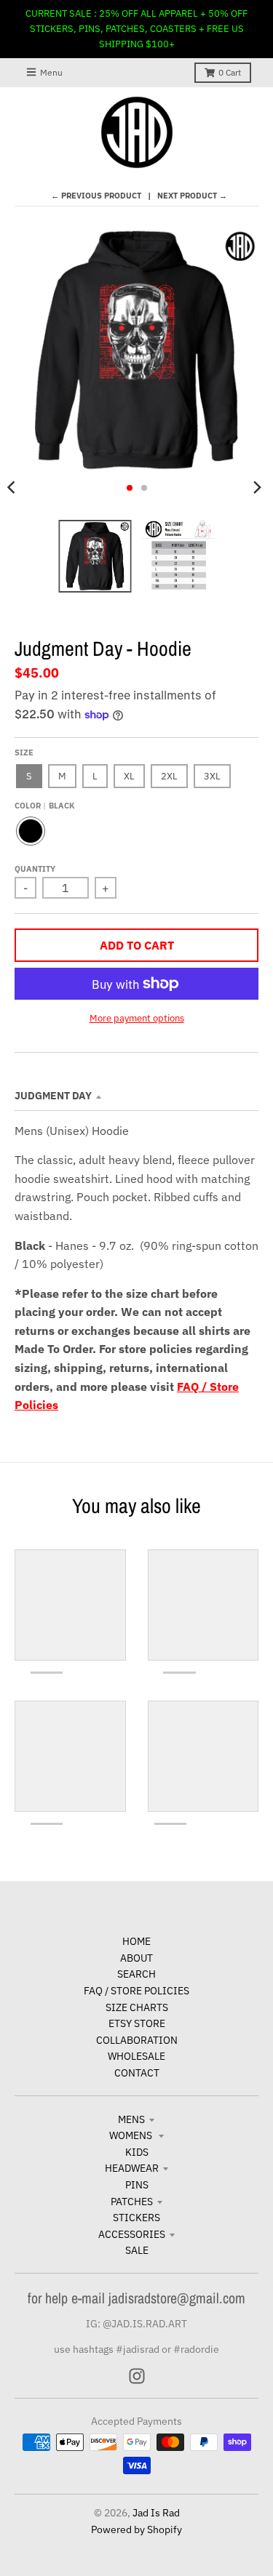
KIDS (137, 2152)
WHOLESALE (136, 2056)
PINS (137, 2185)
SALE (137, 2250)
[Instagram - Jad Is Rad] (137, 2376)
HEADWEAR (132, 2168)
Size (24, 753)
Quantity (35, 869)
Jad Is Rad (156, 2513)
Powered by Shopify (136, 2529)
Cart (230, 72)
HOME (136, 1941)
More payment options (137, 1018)
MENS (131, 2119)
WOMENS (132, 2135)
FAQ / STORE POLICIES (136, 1991)
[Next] (257, 488)
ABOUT (136, 1958)
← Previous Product (96, 196)
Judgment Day (53, 1096)
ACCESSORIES (132, 2234)
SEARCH (136, 1974)
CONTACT (137, 2073)
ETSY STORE (137, 2023)
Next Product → (192, 196)
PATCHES (132, 2202)
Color (45, 806)
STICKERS (136, 2218)
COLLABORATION (137, 2040)
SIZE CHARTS (137, 2007)
